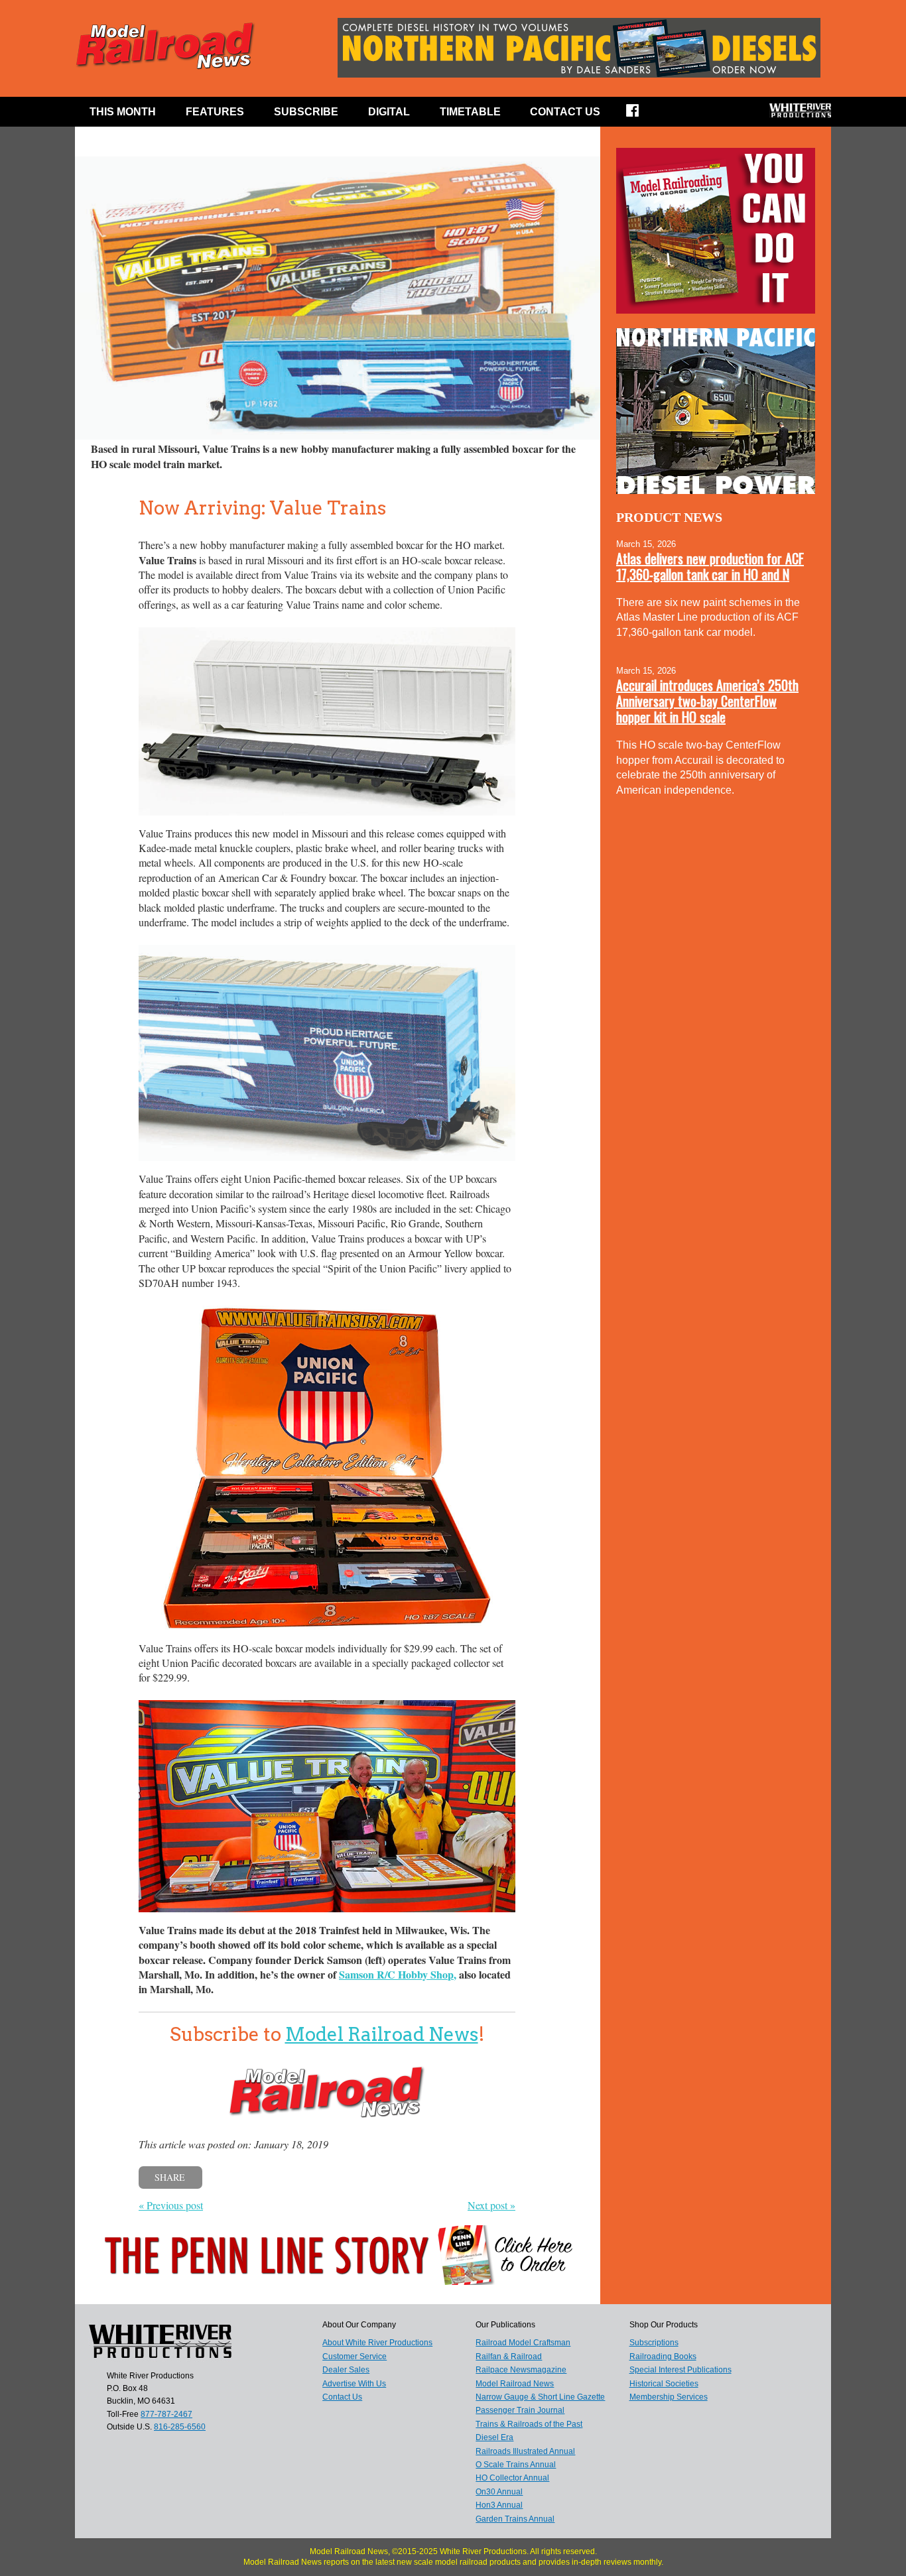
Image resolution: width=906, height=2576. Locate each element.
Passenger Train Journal (520, 2410)
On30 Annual (499, 2492)
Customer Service (355, 2357)
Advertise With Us (354, 2384)
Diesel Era (494, 2437)
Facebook (641, 115)
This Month (123, 112)
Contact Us (565, 112)
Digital (389, 112)
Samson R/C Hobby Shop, (398, 1974)
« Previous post (171, 2205)
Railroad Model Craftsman (523, 2343)
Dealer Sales (346, 2370)
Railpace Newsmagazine (521, 2370)
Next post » (491, 2205)
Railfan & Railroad (509, 2357)
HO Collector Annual (512, 2478)
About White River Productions (377, 2343)
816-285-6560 (180, 2427)
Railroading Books (663, 2357)
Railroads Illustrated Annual (525, 2451)
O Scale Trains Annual (516, 2465)
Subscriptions (654, 2343)
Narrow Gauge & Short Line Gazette (540, 2397)
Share (170, 2177)
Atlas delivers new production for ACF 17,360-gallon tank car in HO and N (710, 566)
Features (215, 112)
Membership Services (669, 2397)
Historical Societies (664, 2384)
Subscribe (306, 112)
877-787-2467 (166, 2414)
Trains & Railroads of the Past (529, 2424)
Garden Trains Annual (515, 2519)
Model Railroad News (382, 2034)
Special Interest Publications (680, 2370)
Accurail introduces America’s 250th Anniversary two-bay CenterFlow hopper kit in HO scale (707, 701)
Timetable (470, 112)
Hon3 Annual (499, 2505)
